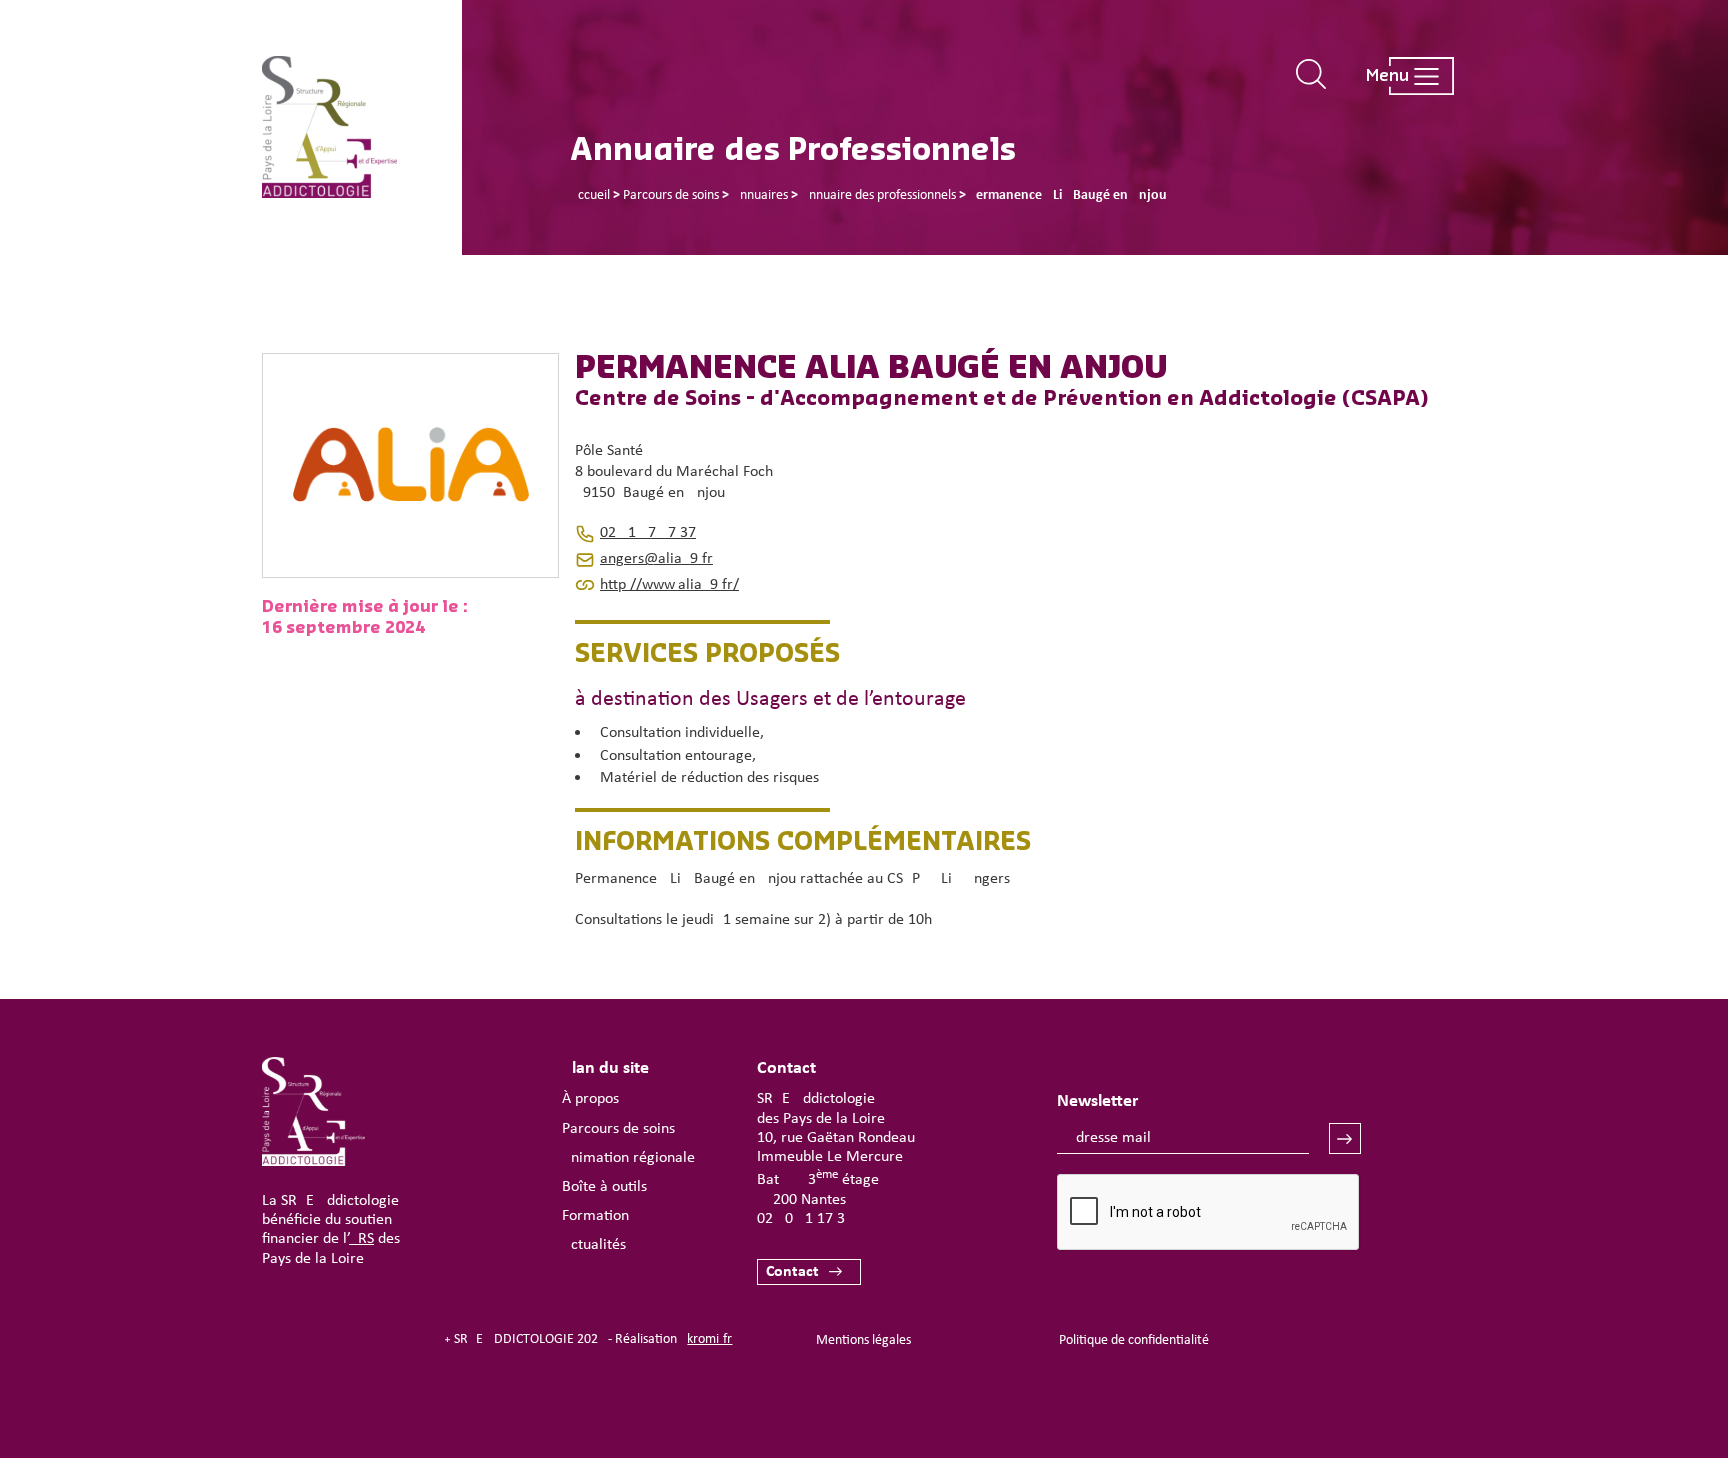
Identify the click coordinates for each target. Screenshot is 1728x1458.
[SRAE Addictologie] (313, 1162)
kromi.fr (709, 1339)
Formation (595, 1216)
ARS (361, 1239)
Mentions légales (863, 1340)
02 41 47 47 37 (648, 533)
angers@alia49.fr (656, 559)
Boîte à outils (604, 1187)
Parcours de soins (618, 1129)
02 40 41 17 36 (805, 1219)
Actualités (594, 1245)
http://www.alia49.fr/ (669, 585)
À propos (590, 1099)
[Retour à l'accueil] (362, 127)
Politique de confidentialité (1134, 1340)
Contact (792, 1272)
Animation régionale (628, 1158)
